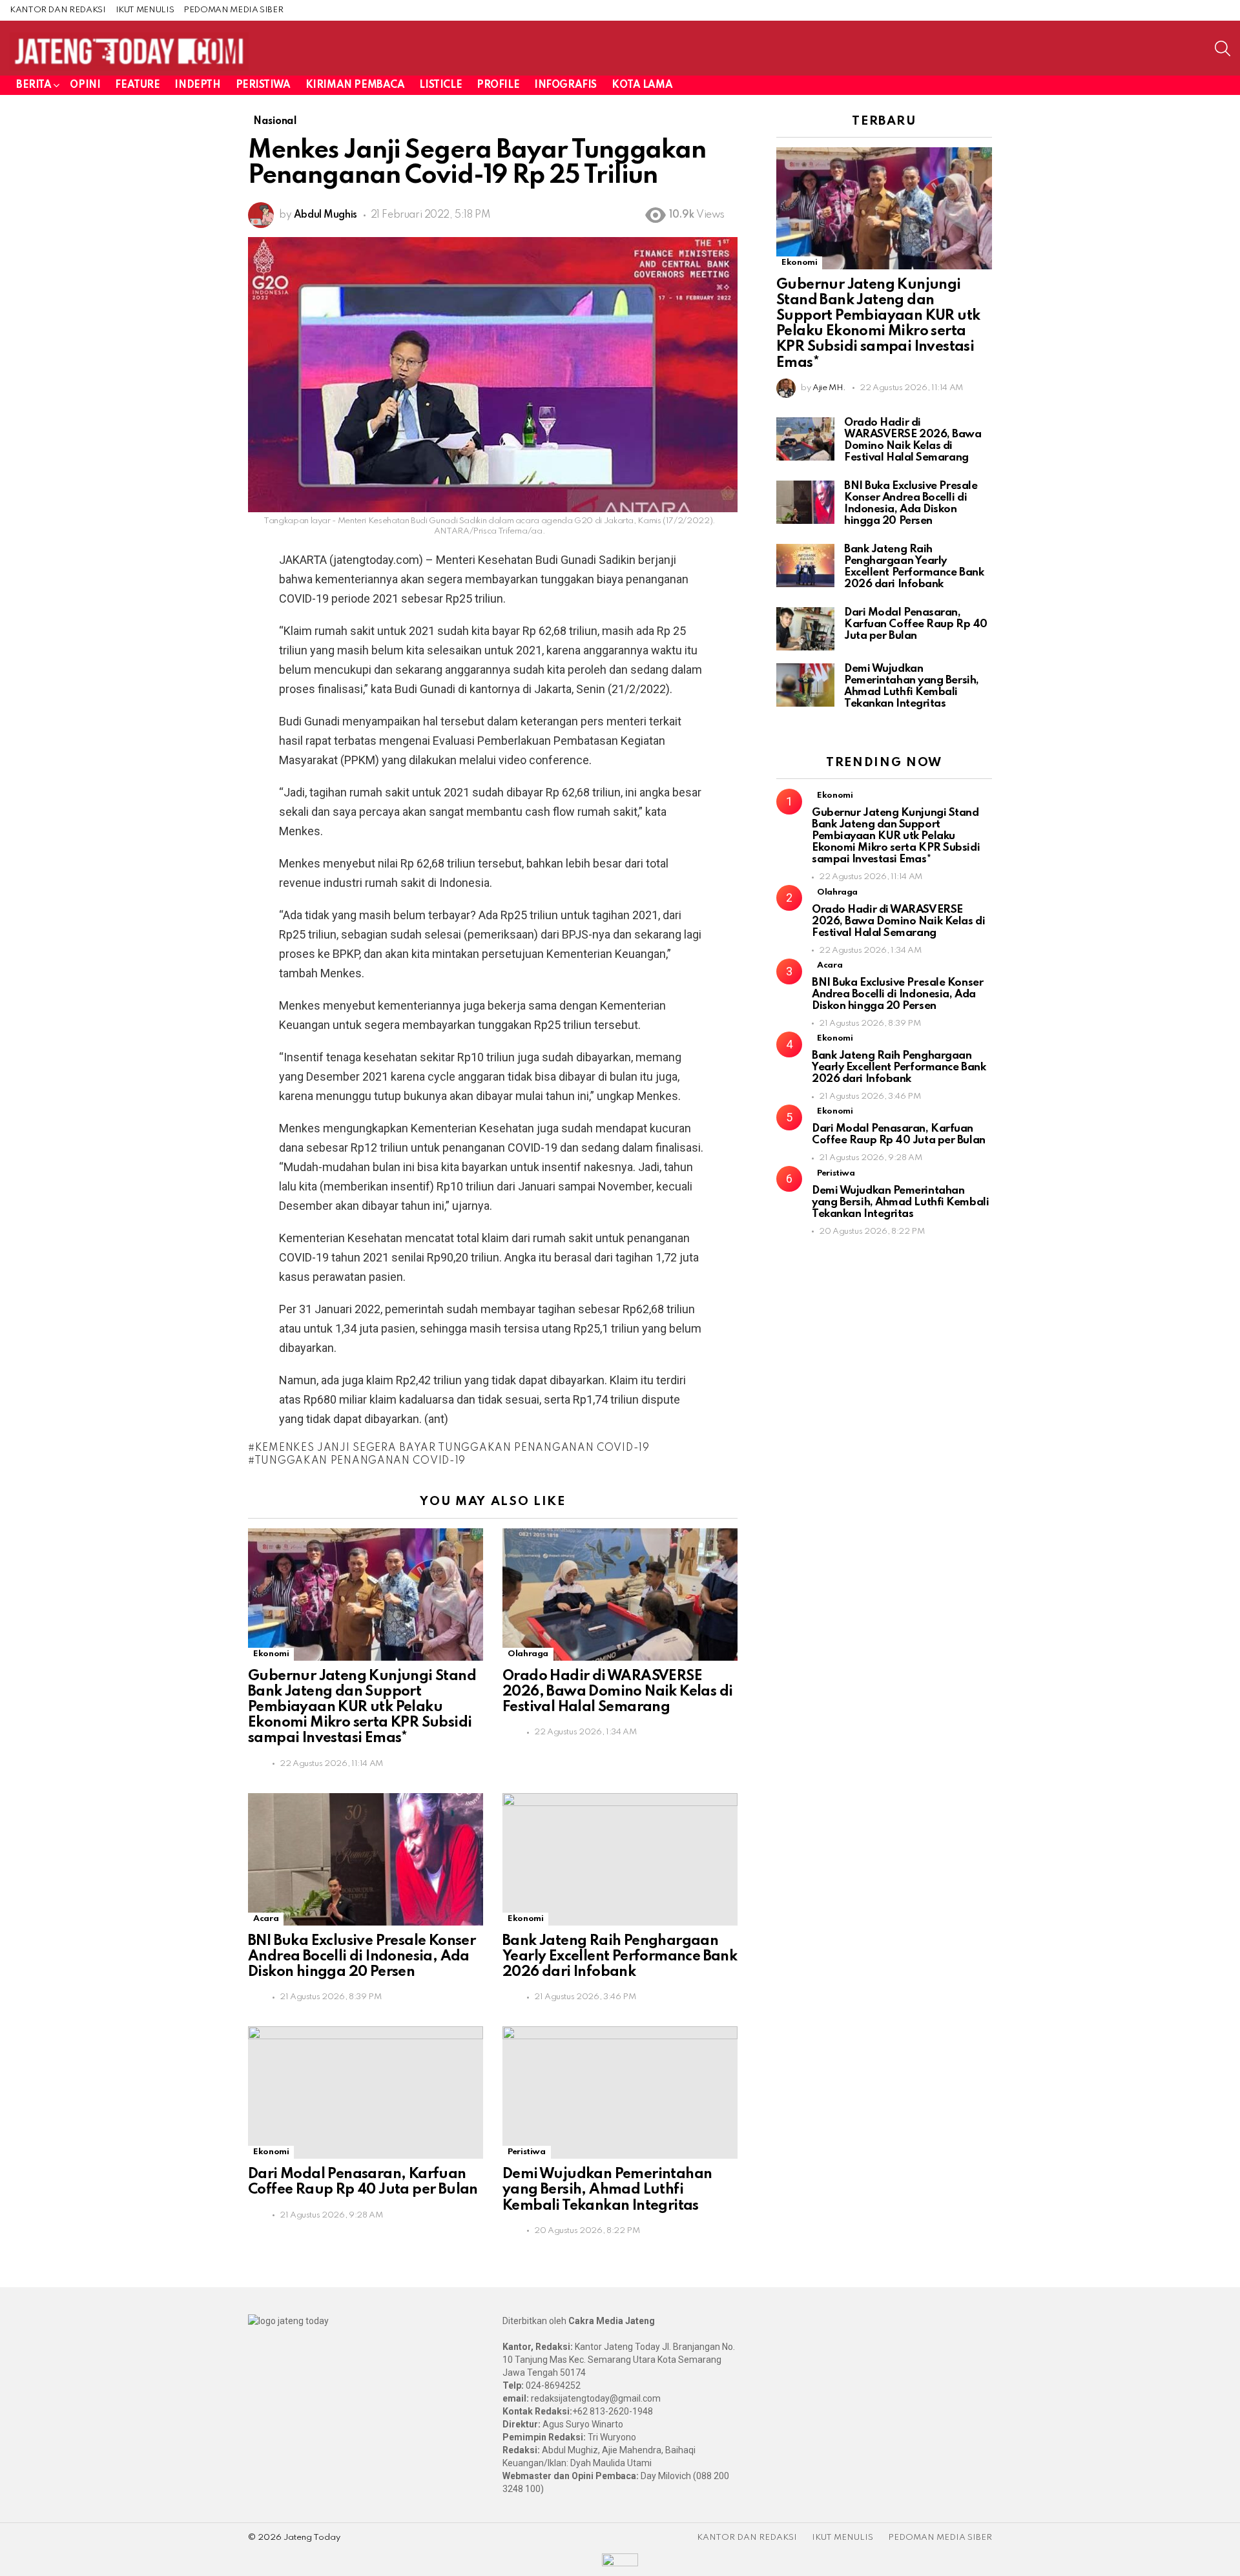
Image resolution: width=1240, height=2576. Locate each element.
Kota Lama (642, 85)
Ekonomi (271, 1654)
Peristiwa (263, 85)
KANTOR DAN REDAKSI (58, 10)
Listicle (440, 85)
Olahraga (528, 1654)
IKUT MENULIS (145, 10)
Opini (85, 85)
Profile (498, 85)
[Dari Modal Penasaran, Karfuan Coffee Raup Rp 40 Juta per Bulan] (366, 2093)
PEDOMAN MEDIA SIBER (233, 10)
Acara (266, 1919)
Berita (34, 85)
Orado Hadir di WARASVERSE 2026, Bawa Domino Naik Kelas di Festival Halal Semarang (617, 1692)
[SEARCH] (1223, 48)
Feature (137, 85)
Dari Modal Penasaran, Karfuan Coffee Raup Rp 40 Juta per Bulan (916, 624)
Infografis (565, 85)
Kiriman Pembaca (355, 85)
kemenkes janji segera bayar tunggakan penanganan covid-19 (452, 1448)
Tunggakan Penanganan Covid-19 (360, 1461)
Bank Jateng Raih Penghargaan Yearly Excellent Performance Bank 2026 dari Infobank (620, 1957)
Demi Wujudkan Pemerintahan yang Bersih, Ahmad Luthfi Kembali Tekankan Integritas (607, 2190)
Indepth (197, 85)
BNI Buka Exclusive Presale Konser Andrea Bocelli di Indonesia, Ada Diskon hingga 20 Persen (362, 1957)
